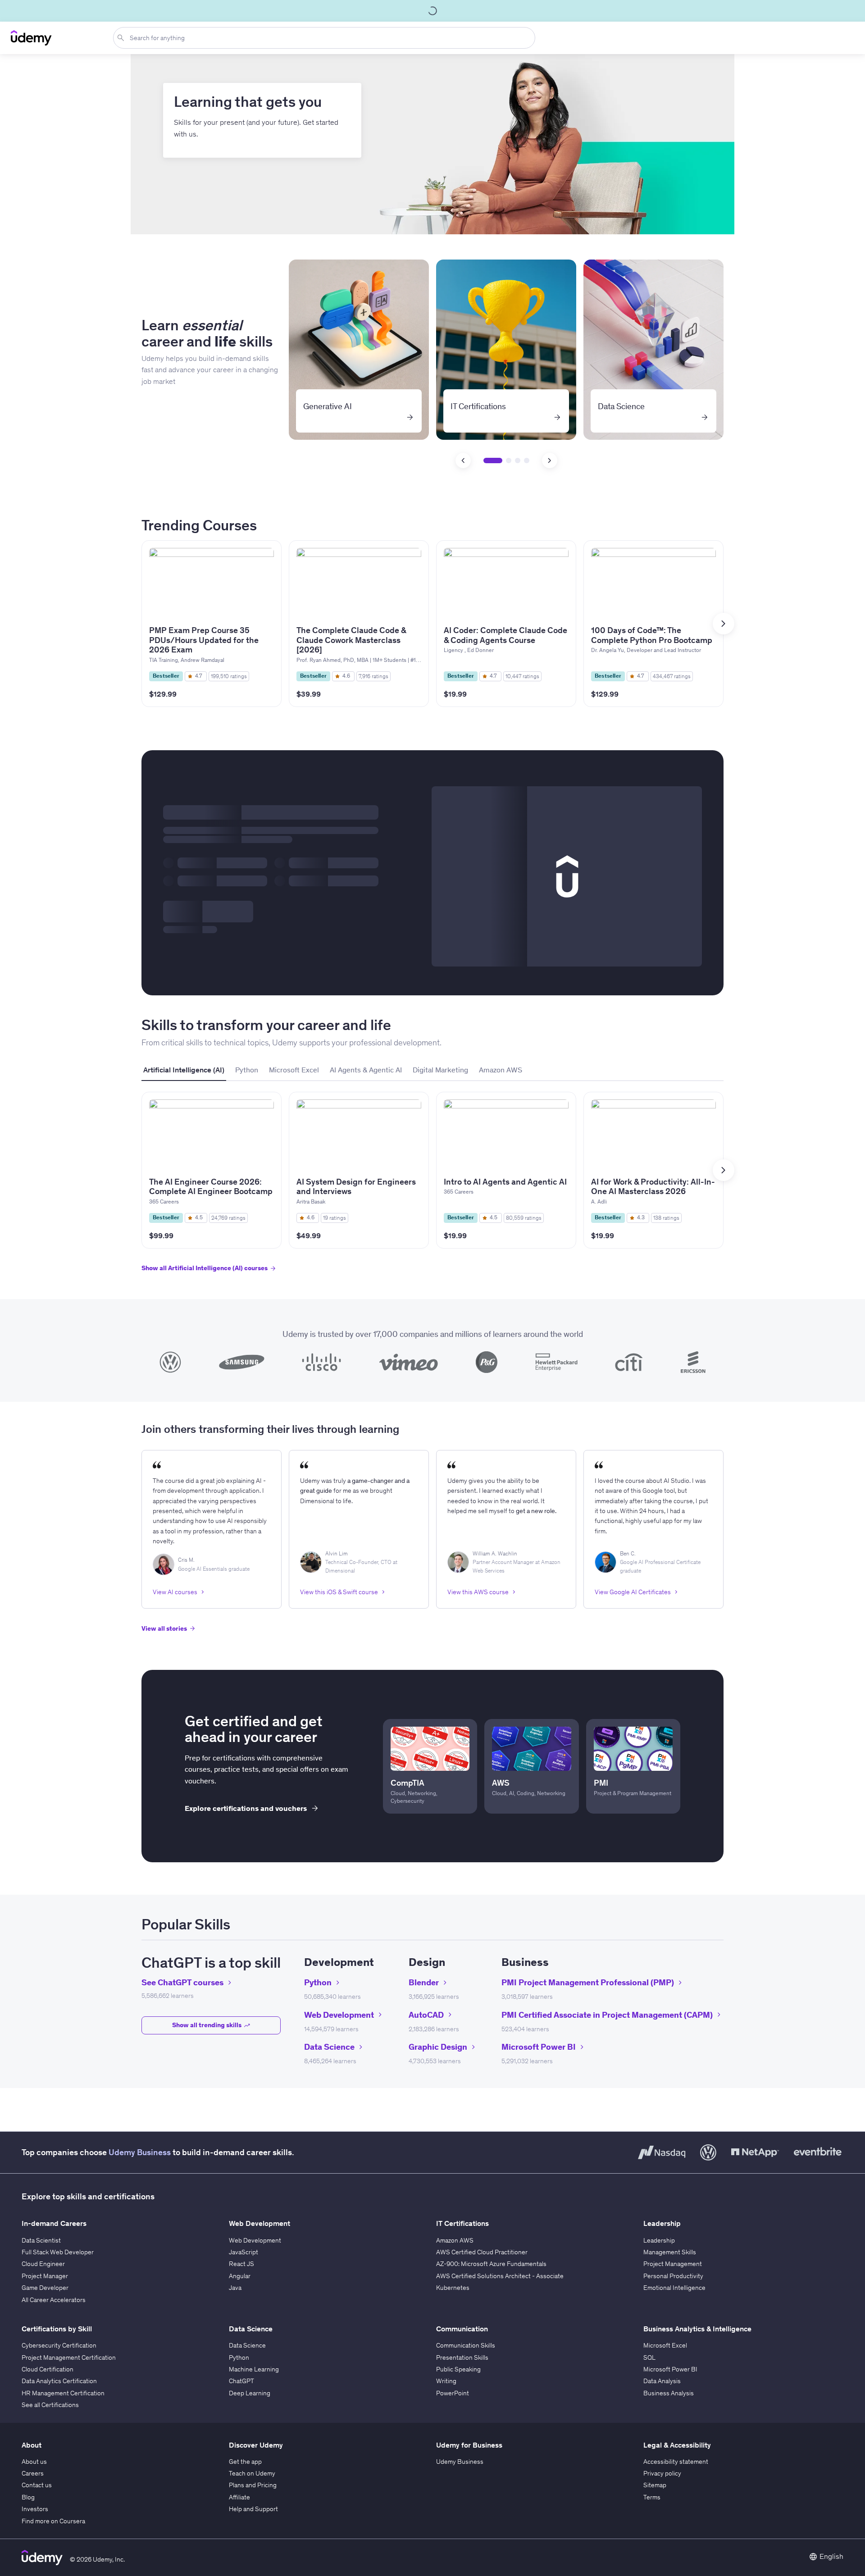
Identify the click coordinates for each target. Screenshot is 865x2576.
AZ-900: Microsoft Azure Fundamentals (491, 2264)
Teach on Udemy (252, 2473)
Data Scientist (41, 2240)
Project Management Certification (69, 2357)
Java (235, 2288)
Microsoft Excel (665, 2345)
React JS (241, 2264)
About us (34, 2462)
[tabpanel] (432, 1190)
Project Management (673, 2264)
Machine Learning (254, 2369)
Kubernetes (453, 2288)
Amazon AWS (455, 2240)
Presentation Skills (462, 2357)
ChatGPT (241, 2381)
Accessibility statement (676, 2462)
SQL (649, 2357)
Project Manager (45, 2276)
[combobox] (326, 38)
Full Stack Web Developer (58, 2252)
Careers (33, 2473)
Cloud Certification (48, 2369)
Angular (240, 2276)
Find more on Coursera (53, 2521)
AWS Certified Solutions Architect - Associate (500, 2276)
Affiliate (239, 2497)
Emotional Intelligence (674, 2288)
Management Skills (670, 2252)
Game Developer (45, 2288)
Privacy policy (662, 2473)
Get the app (245, 2462)
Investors (35, 2509)
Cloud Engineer (43, 2264)
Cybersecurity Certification (59, 2345)
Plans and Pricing (253, 2485)
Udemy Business (140, 2152)
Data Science (247, 2345)
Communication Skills (466, 2345)
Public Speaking (458, 2369)
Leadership (659, 2240)
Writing (446, 2381)
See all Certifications (50, 2405)
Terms (652, 2497)
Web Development (255, 2240)
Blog (28, 2497)
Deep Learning (250, 2393)
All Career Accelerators (54, 2300)
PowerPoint (453, 2393)
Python (239, 2357)
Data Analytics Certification (59, 2381)
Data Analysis (662, 2381)
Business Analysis (669, 2393)
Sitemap (655, 2485)
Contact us (37, 2485)
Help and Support (253, 2509)
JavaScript (244, 2252)
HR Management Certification (63, 2393)
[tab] (184, 1070)
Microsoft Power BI (670, 2369)
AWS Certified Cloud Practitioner (482, 2252)
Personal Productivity (673, 2276)
